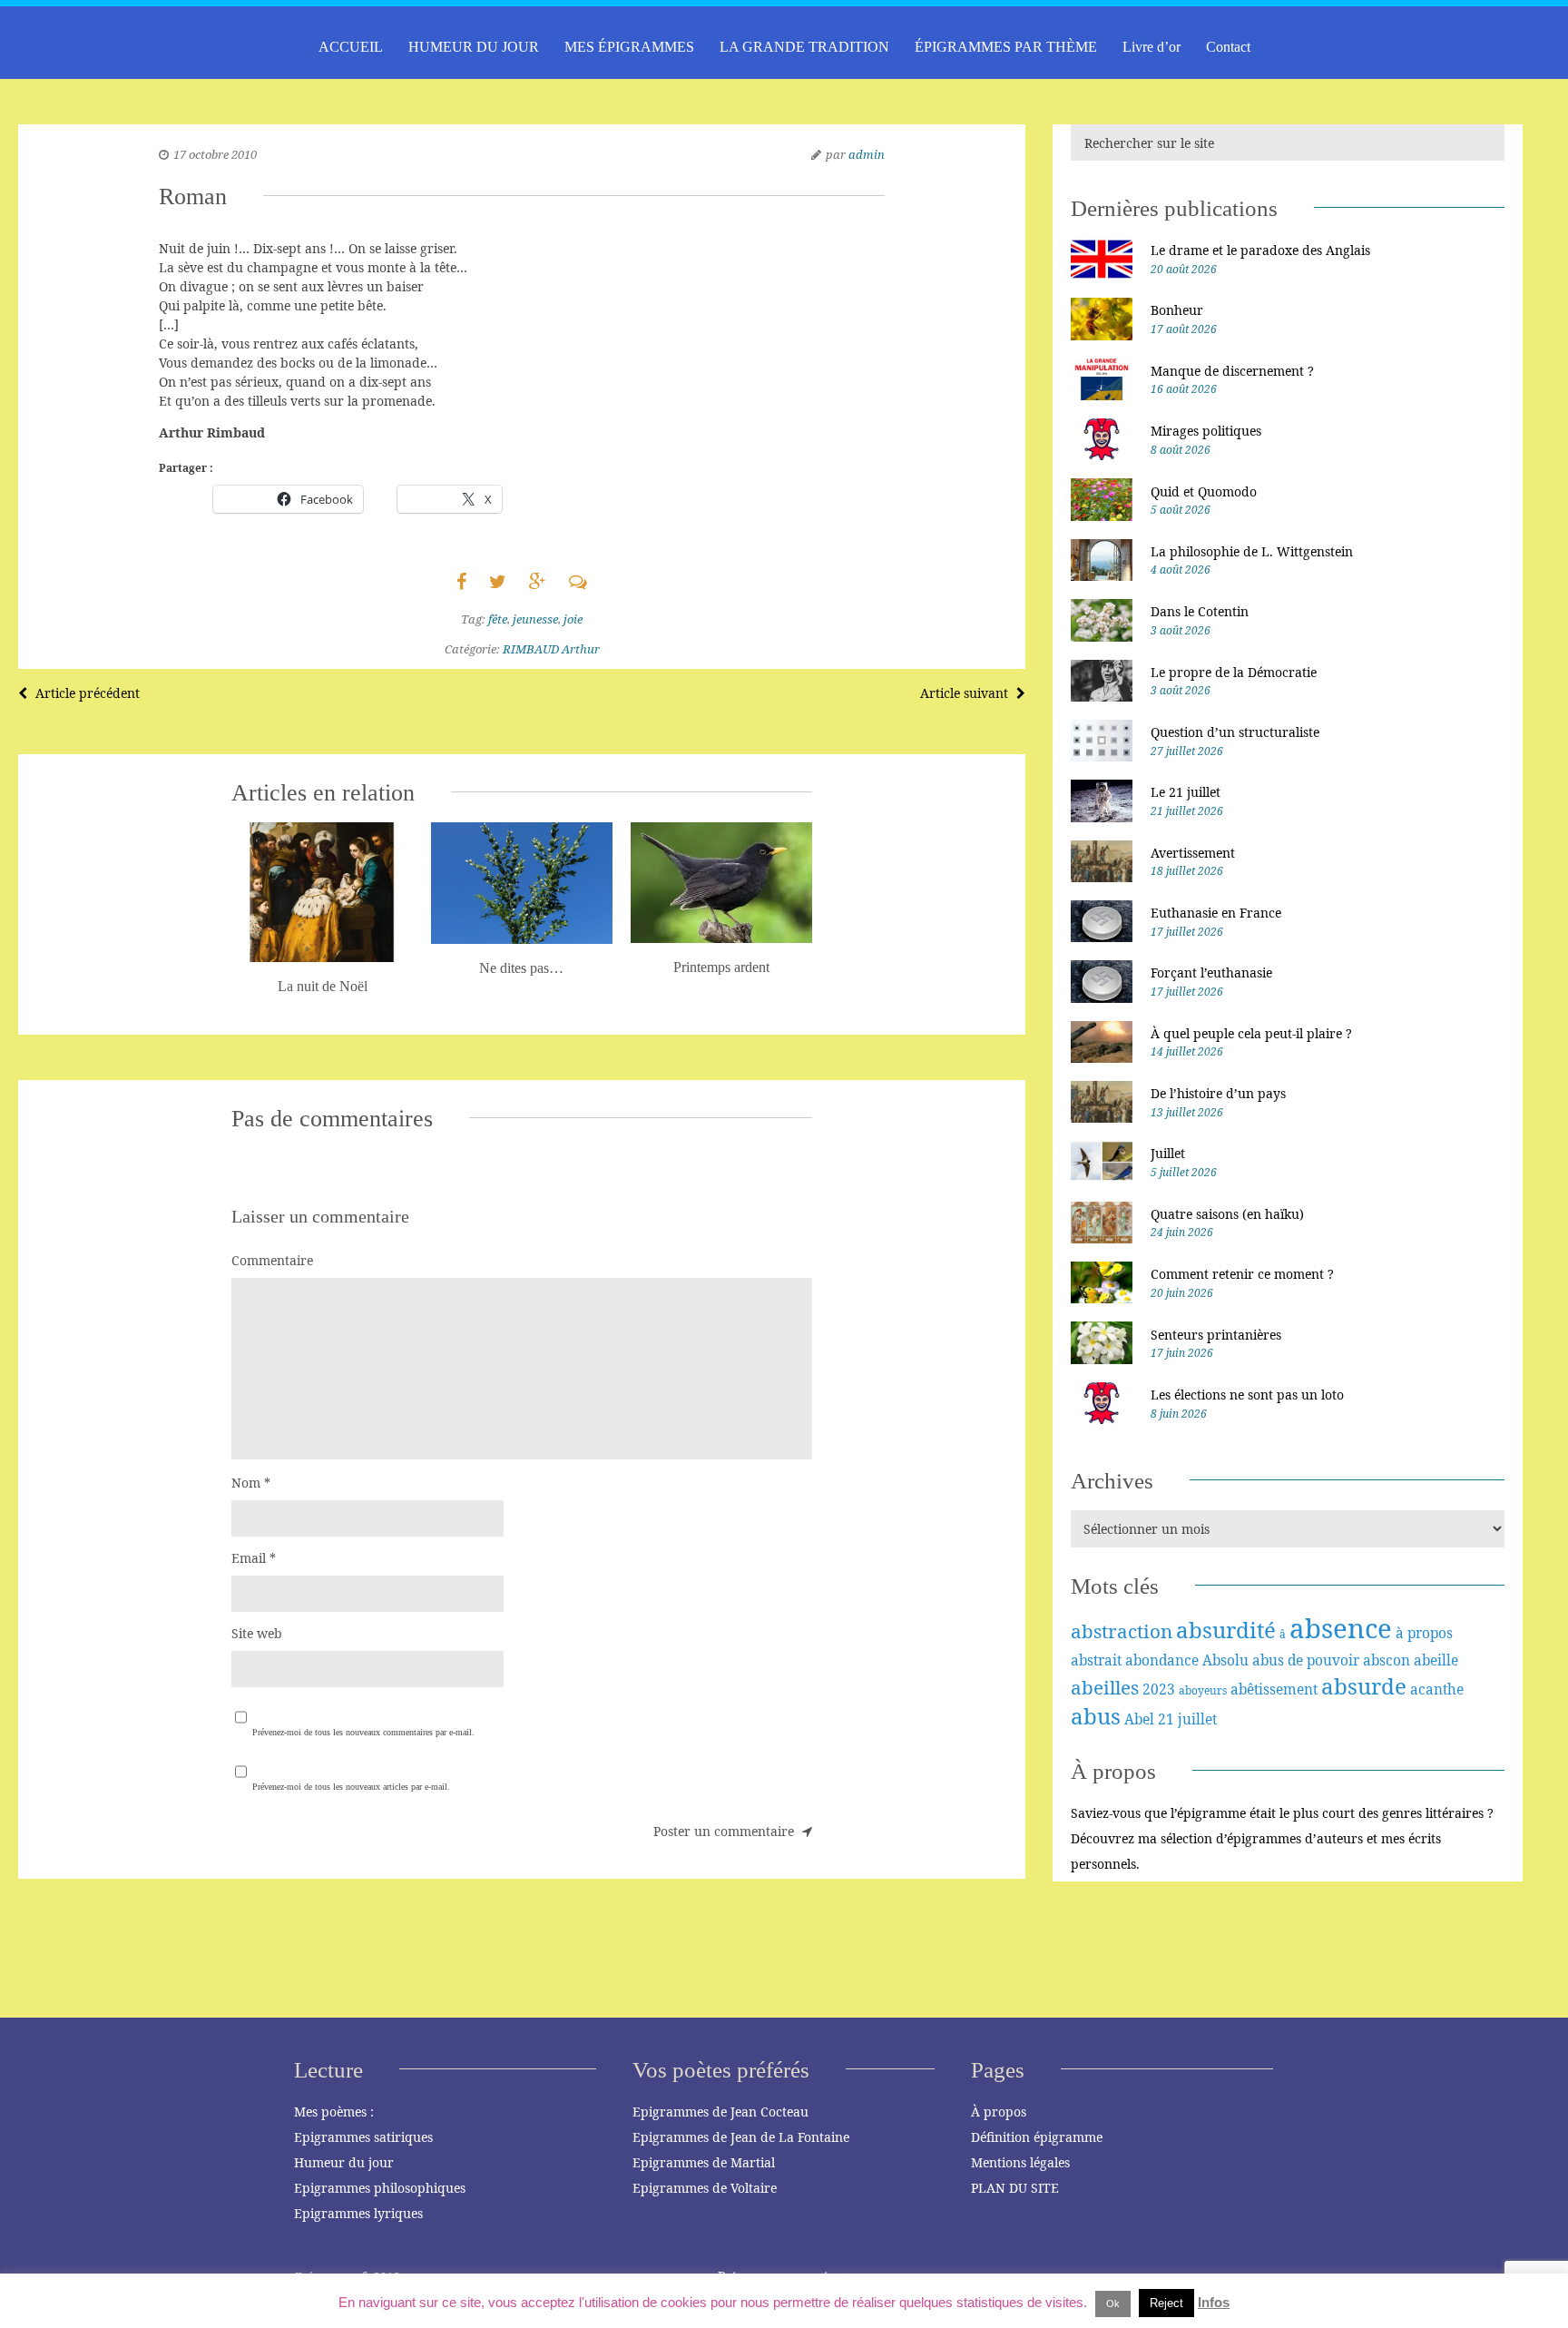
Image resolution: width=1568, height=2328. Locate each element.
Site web (257, 1633)
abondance (1162, 1660)
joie (573, 619)
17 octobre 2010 (215, 154)
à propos (1424, 1633)
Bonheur (1177, 310)
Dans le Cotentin (1200, 611)
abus (1096, 1716)
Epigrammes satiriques (363, 2137)
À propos (999, 2112)
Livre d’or (1151, 47)
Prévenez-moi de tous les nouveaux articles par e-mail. (351, 1787)
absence (1341, 1628)
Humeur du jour (344, 2162)
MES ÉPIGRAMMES (629, 47)
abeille (1436, 1660)
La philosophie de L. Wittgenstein (1252, 551)
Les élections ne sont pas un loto (1247, 1395)
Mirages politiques (1206, 431)
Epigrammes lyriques (358, 2213)
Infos (1214, 2302)
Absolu (1225, 1660)
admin (867, 154)
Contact (1228, 47)
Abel (1139, 1719)
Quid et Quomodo (1204, 491)
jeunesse (535, 619)
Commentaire (272, 1260)
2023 (1159, 1689)
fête (498, 619)
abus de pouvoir (1306, 1660)
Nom (251, 1483)
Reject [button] (1166, 2303)
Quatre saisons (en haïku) (1227, 1214)
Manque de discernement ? (1232, 371)
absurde (1364, 1686)
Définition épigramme (1037, 2137)
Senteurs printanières (1216, 1335)
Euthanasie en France (1216, 913)
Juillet (1168, 1153)
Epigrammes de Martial (704, 2162)
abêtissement (1274, 1689)
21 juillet (1187, 1719)
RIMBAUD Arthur (551, 649)
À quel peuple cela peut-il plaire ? (1251, 1033)
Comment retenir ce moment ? (1242, 1274)
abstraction (1122, 1631)
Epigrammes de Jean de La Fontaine (741, 2137)
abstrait (1096, 1660)
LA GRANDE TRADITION (804, 47)
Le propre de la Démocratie (1234, 672)
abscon (1387, 1660)
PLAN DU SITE (1015, 2188)
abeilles (1105, 1687)
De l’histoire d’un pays (1218, 1093)
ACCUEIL (351, 47)
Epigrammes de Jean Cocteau (720, 2112)
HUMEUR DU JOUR (474, 47)
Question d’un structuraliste (1235, 732)
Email (254, 1558)
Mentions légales (1020, 2162)
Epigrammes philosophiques (380, 2188)
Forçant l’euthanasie (1211, 972)
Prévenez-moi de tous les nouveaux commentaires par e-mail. (363, 1732)
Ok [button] (1113, 2303)
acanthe (1437, 1689)
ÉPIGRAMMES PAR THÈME (1006, 47)
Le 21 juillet (1186, 792)
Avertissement (1193, 853)
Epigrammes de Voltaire (705, 2188)
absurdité (1226, 1630)
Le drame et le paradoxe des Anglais (1260, 250)
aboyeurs (1203, 1690)
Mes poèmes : (334, 2112)
